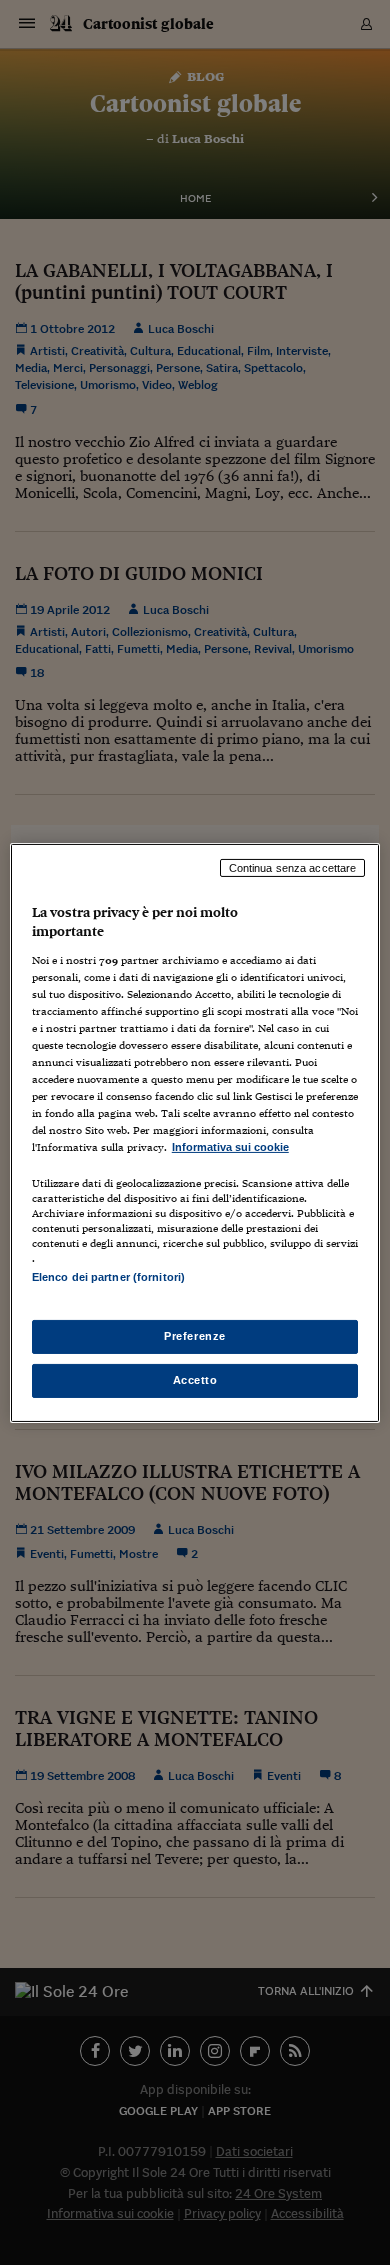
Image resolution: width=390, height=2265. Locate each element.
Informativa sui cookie (230, 1147)
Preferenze (195, 1336)
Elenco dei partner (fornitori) (108, 1277)
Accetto (195, 1380)
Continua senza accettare (293, 867)
